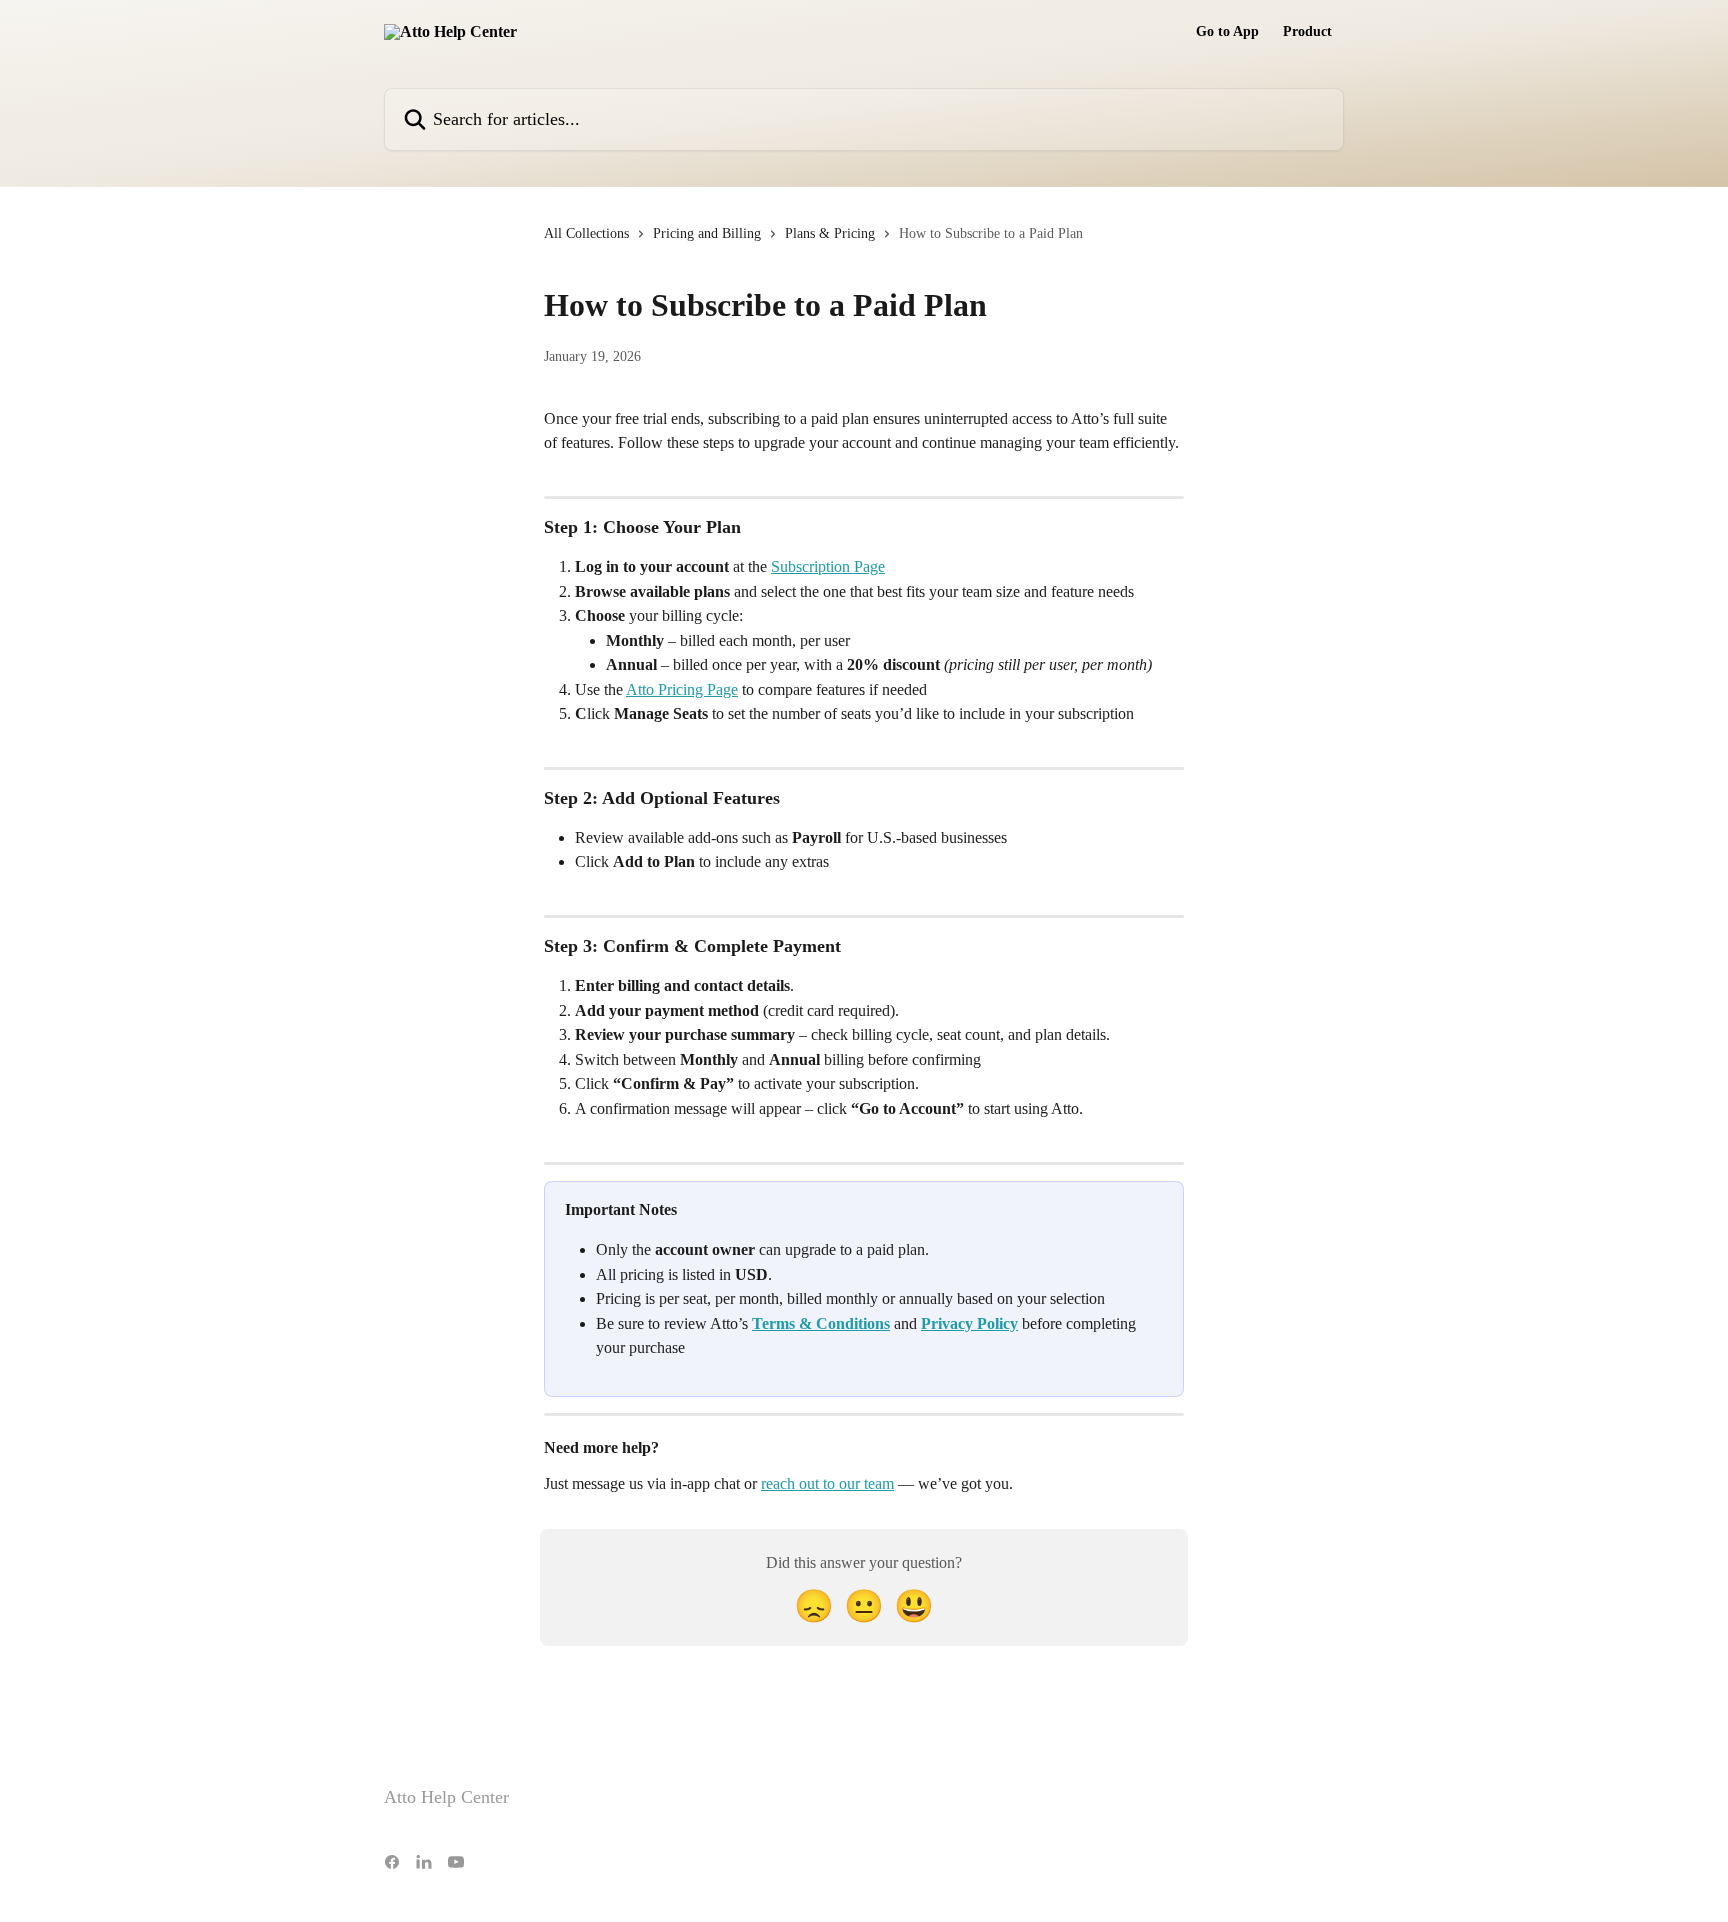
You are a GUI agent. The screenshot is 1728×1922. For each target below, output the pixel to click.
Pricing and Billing (707, 233)
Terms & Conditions (821, 1323)
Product (1307, 32)
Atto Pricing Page (682, 689)
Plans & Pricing (830, 233)
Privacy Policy (969, 1323)
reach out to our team (827, 1483)
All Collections (586, 233)
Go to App (1227, 32)
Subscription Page (828, 566)
